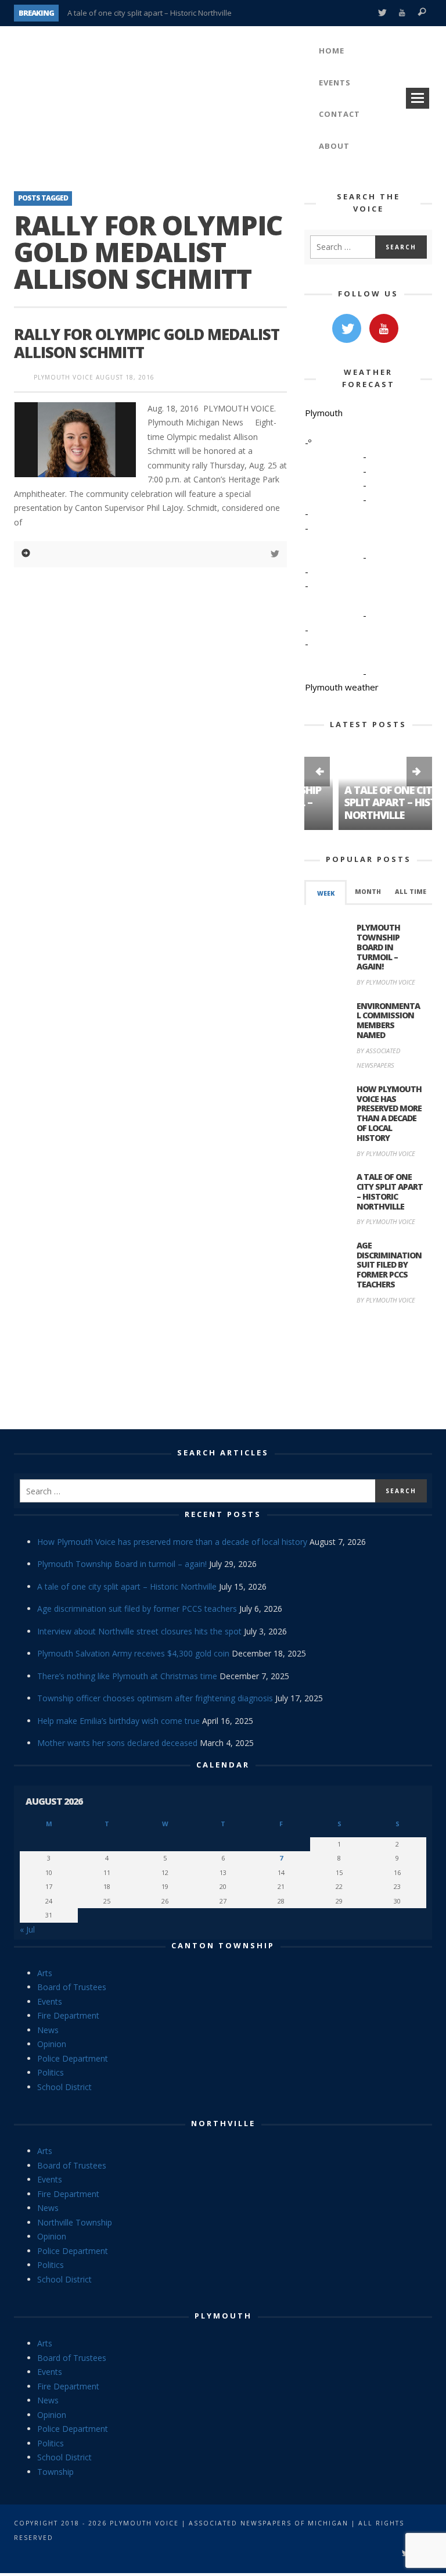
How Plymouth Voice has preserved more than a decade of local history (389, 1113)
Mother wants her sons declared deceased (117, 1743)
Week (326, 893)
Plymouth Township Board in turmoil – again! (378, 947)
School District (64, 2087)
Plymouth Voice (64, 377)
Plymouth (223, 2316)
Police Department (73, 2058)
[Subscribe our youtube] (384, 328)
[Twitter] (382, 13)
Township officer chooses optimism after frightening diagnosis (155, 1698)
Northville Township (75, 2222)
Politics (51, 2072)
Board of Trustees (72, 1987)
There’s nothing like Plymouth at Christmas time (127, 1676)
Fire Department (68, 2015)
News (48, 2030)
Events (50, 2001)
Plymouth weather (342, 687)
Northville (223, 2123)
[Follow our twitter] (347, 328)
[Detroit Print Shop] (368, 1369)
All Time (411, 892)
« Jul (27, 1929)
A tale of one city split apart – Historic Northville (150, 13)
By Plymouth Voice (386, 982)
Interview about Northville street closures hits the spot (139, 1631)
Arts (45, 1973)
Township (55, 2472)
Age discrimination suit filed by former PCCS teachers (389, 1265)
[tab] (325, 892)
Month (368, 892)
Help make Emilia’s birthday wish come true (118, 1721)
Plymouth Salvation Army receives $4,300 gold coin (133, 1653)
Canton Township (223, 1945)
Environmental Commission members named (388, 1020)
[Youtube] (402, 13)
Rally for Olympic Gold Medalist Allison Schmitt (147, 343)
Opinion (52, 2044)
